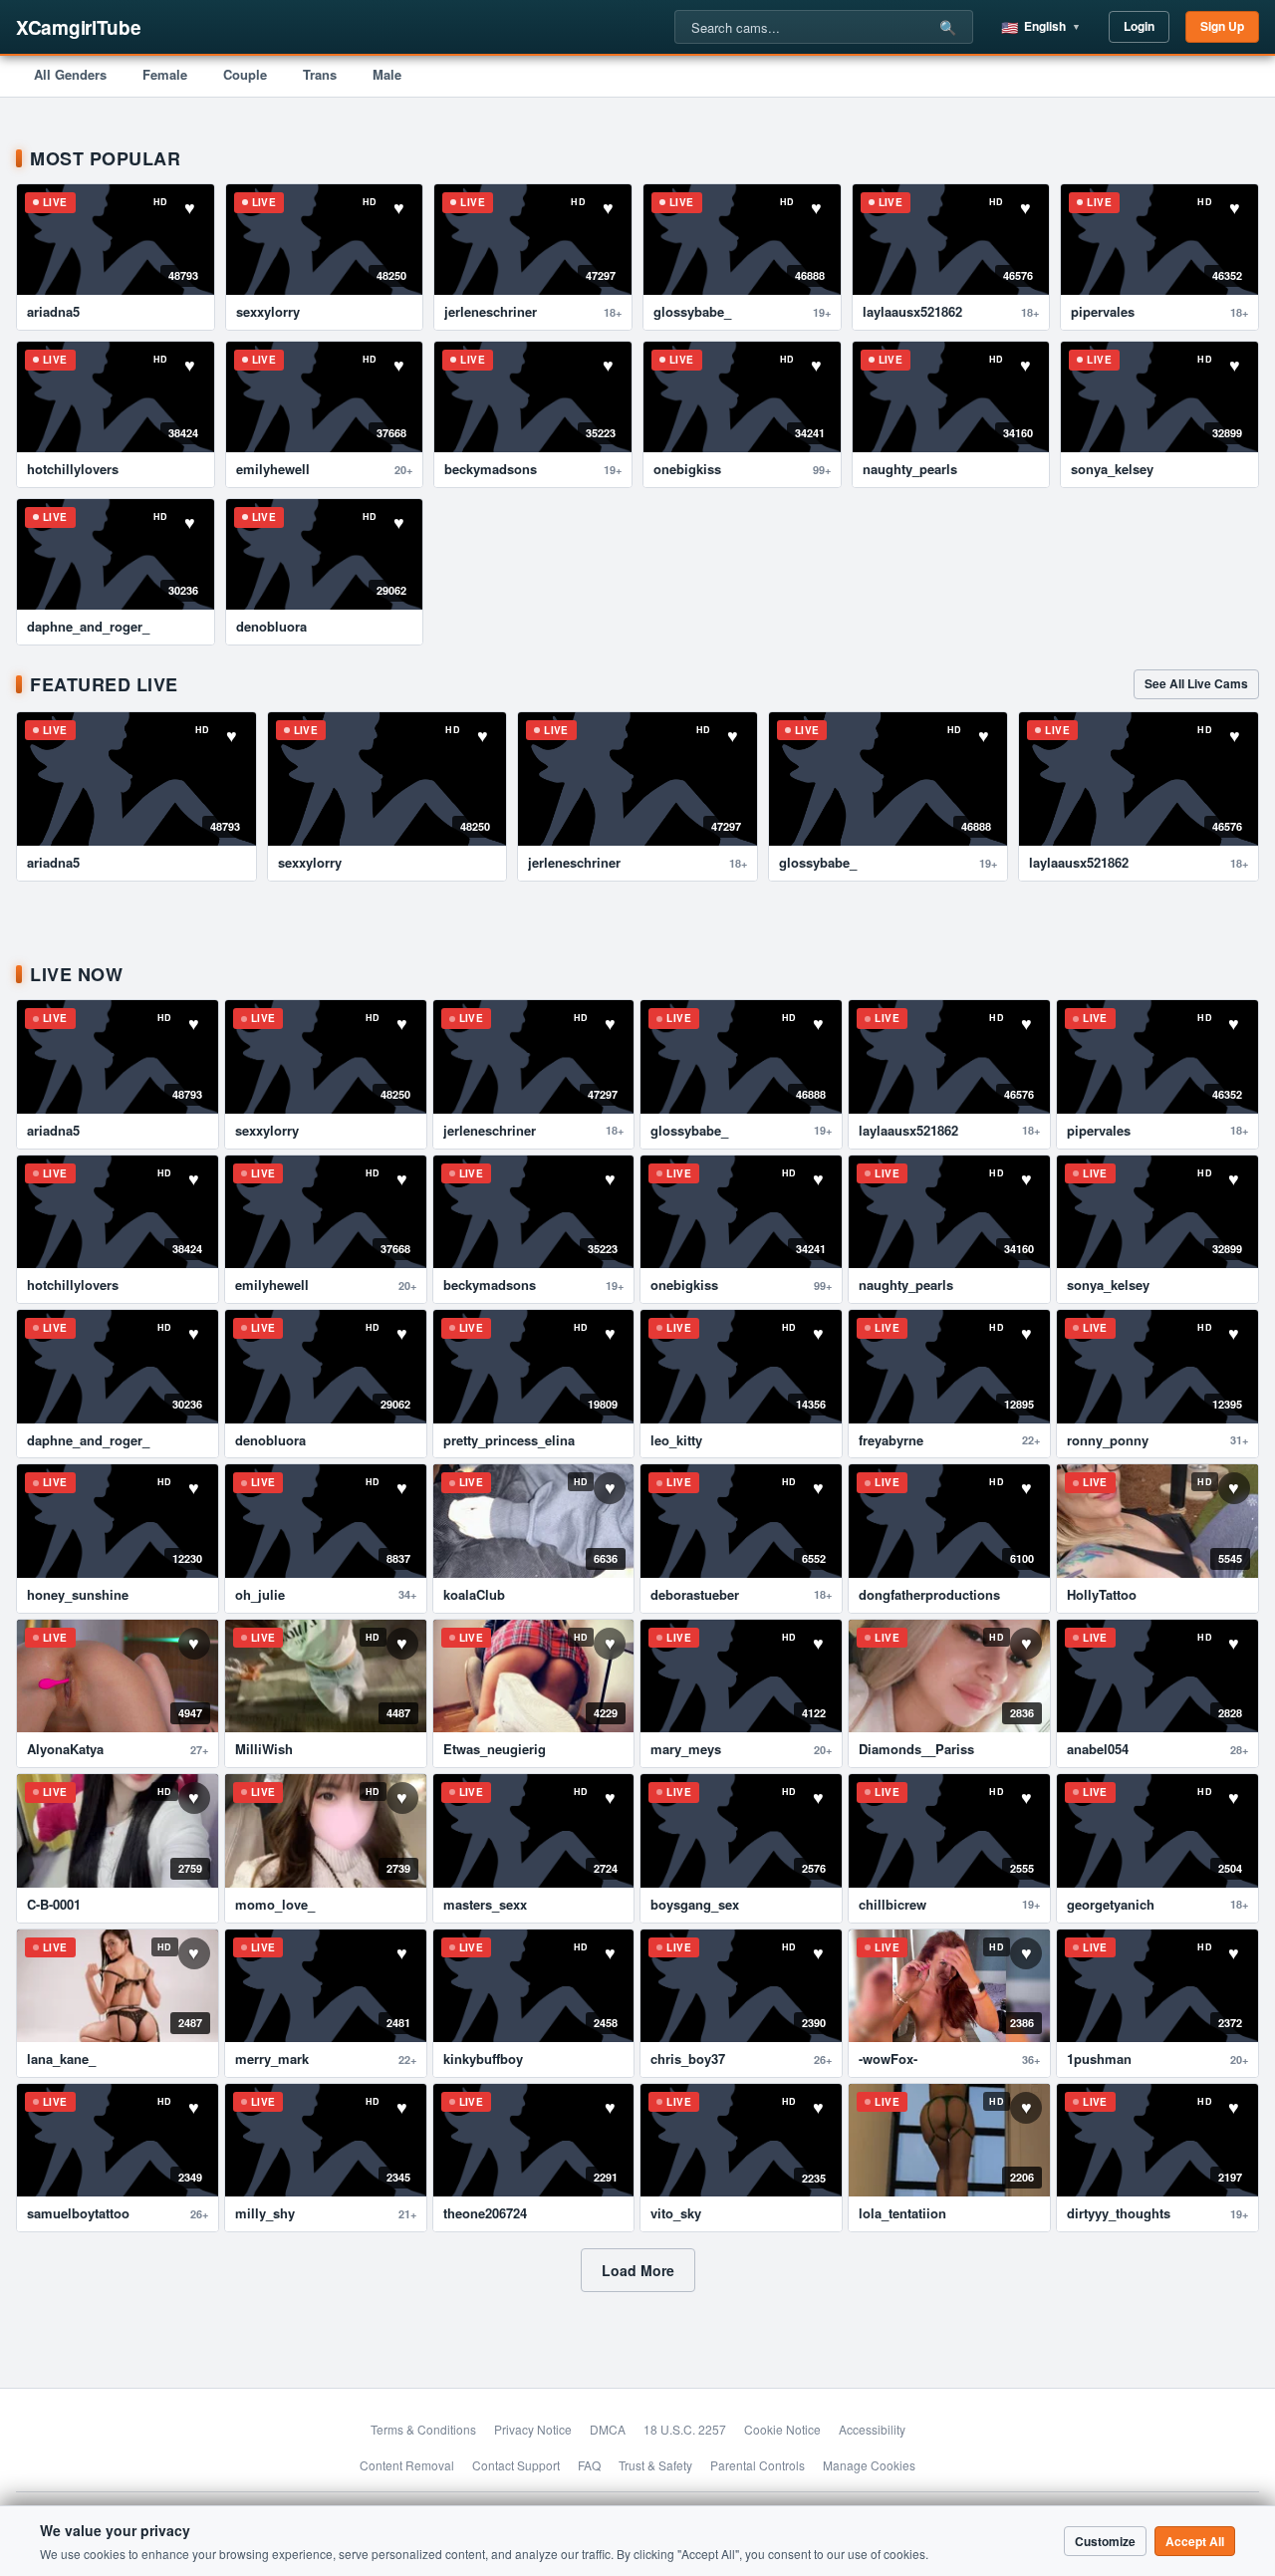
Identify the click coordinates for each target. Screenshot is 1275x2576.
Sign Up (1222, 26)
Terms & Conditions (423, 2429)
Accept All (1195, 2541)
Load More (638, 2270)
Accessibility (872, 2429)
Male (387, 74)
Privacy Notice (533, 2429)
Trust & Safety (655, 2465)
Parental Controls (758, 2465)
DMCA (608, 2429)
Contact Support (516, 2465)
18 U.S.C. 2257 (685, 2429)
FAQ (589, 2465)
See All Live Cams (1196, 683)
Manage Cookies (869, 2465)
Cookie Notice (782, 2429)
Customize (1105, 2541)
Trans (320, 74)
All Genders (70, 74)
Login (1139, 26)
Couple (245, 74)
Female (165, 74)
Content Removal (407, 2465)
